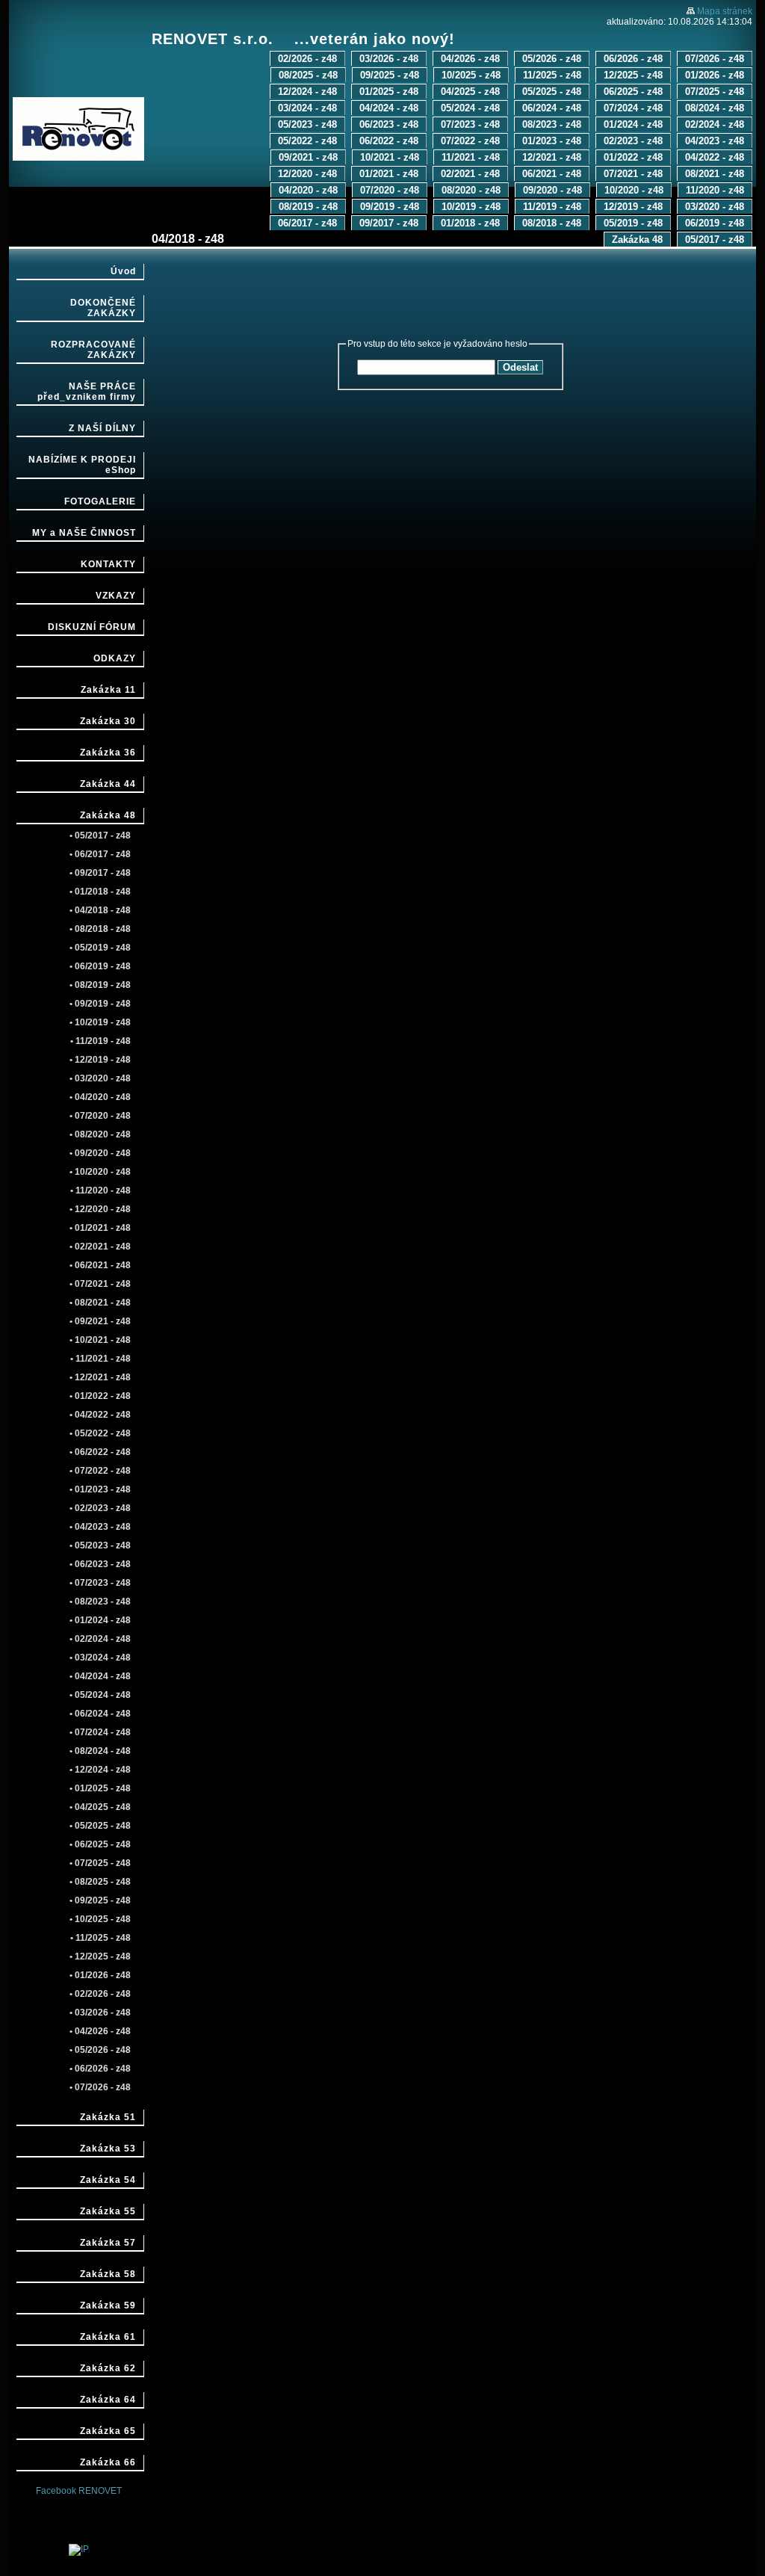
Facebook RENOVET (79, 2491)
